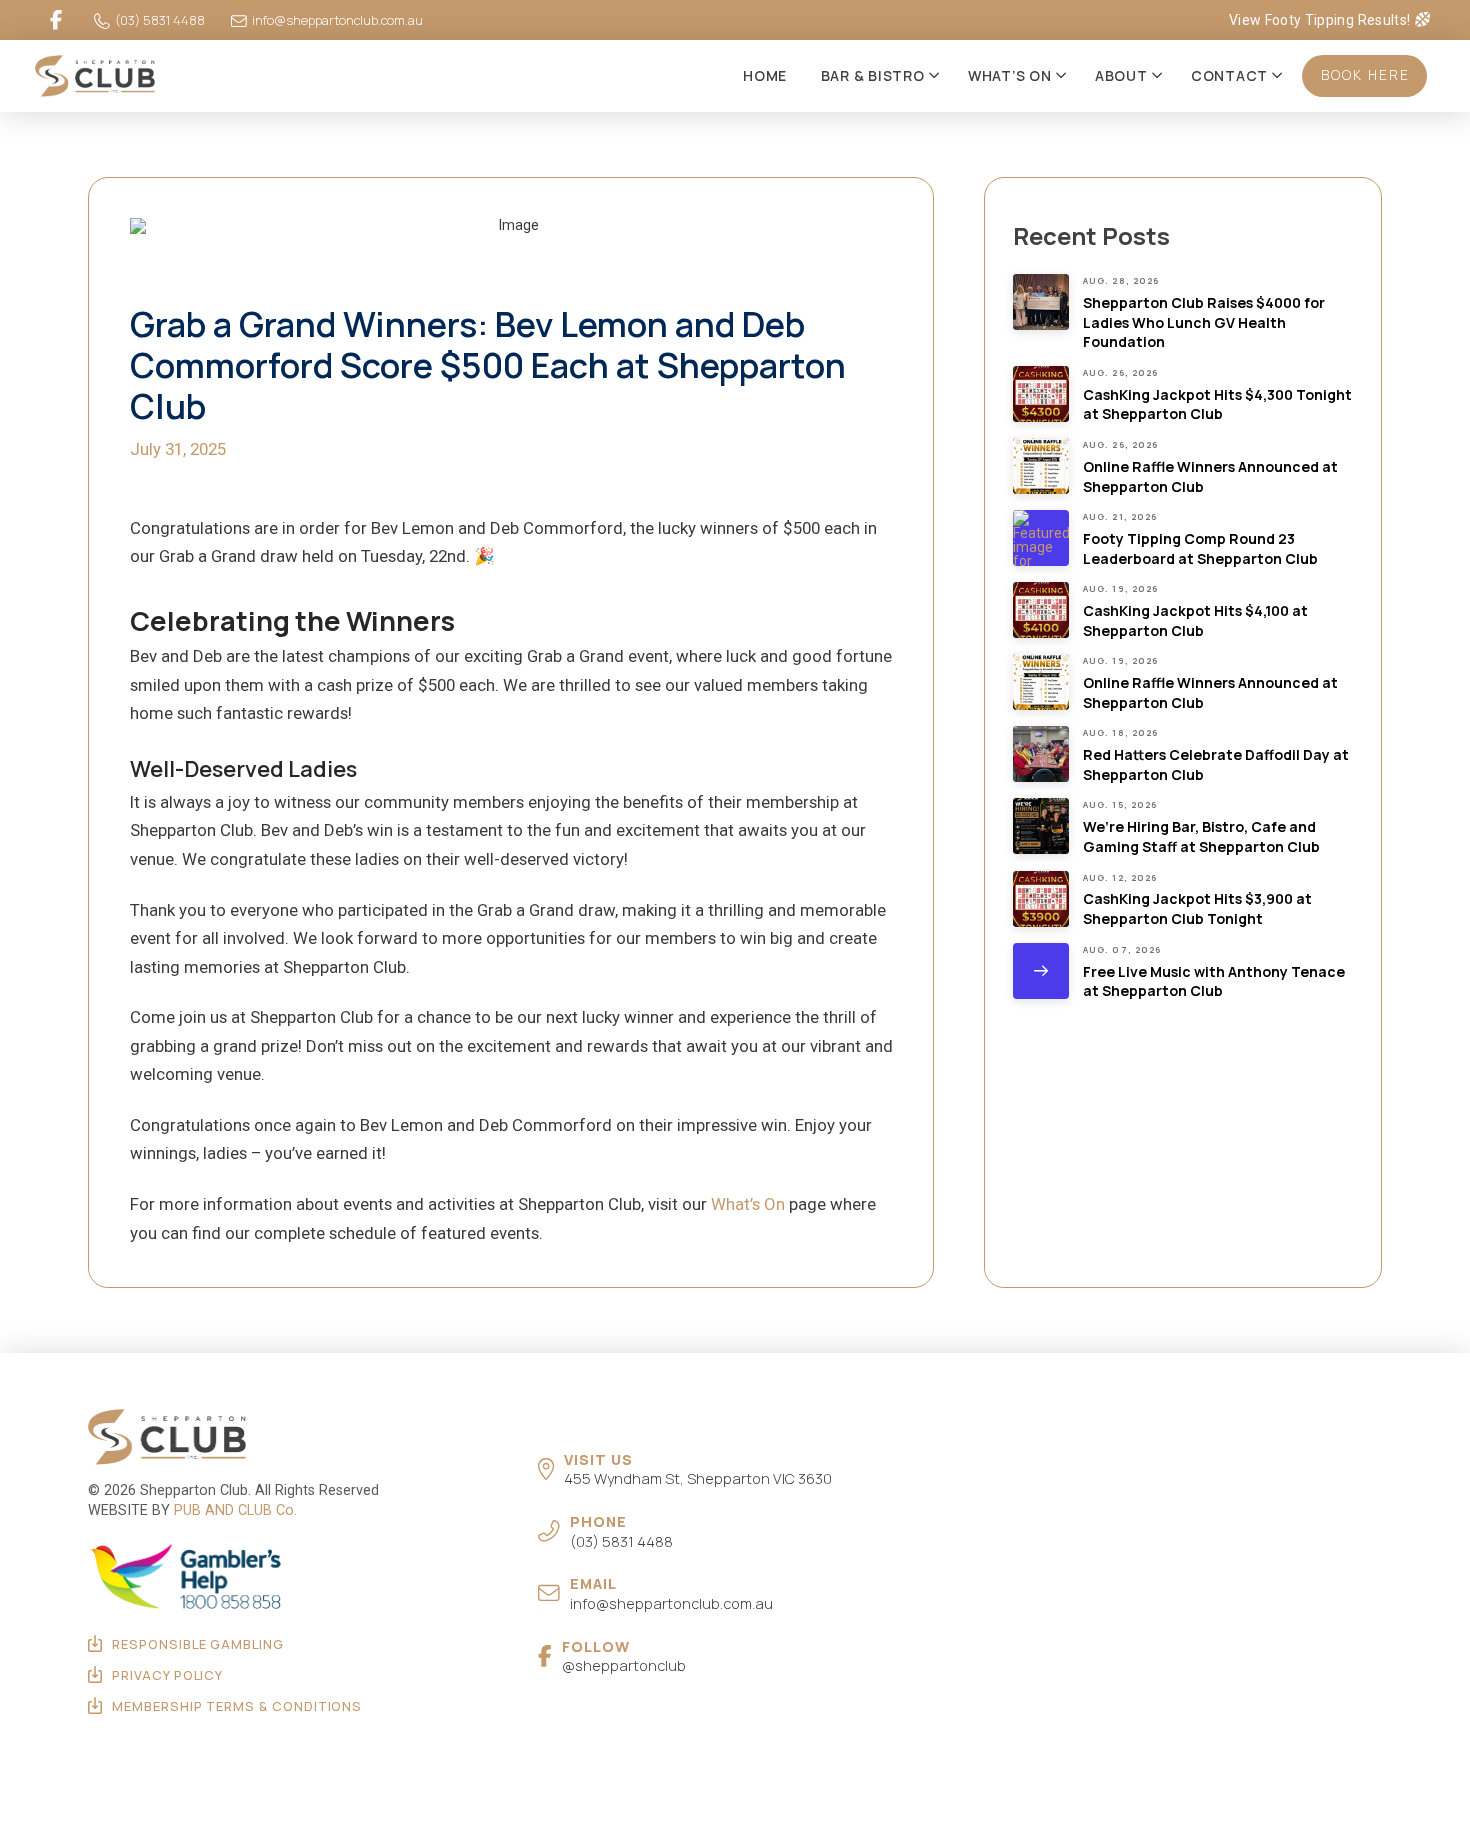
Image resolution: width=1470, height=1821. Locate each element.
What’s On (748, 1204)
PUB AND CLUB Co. (235, 1510)
